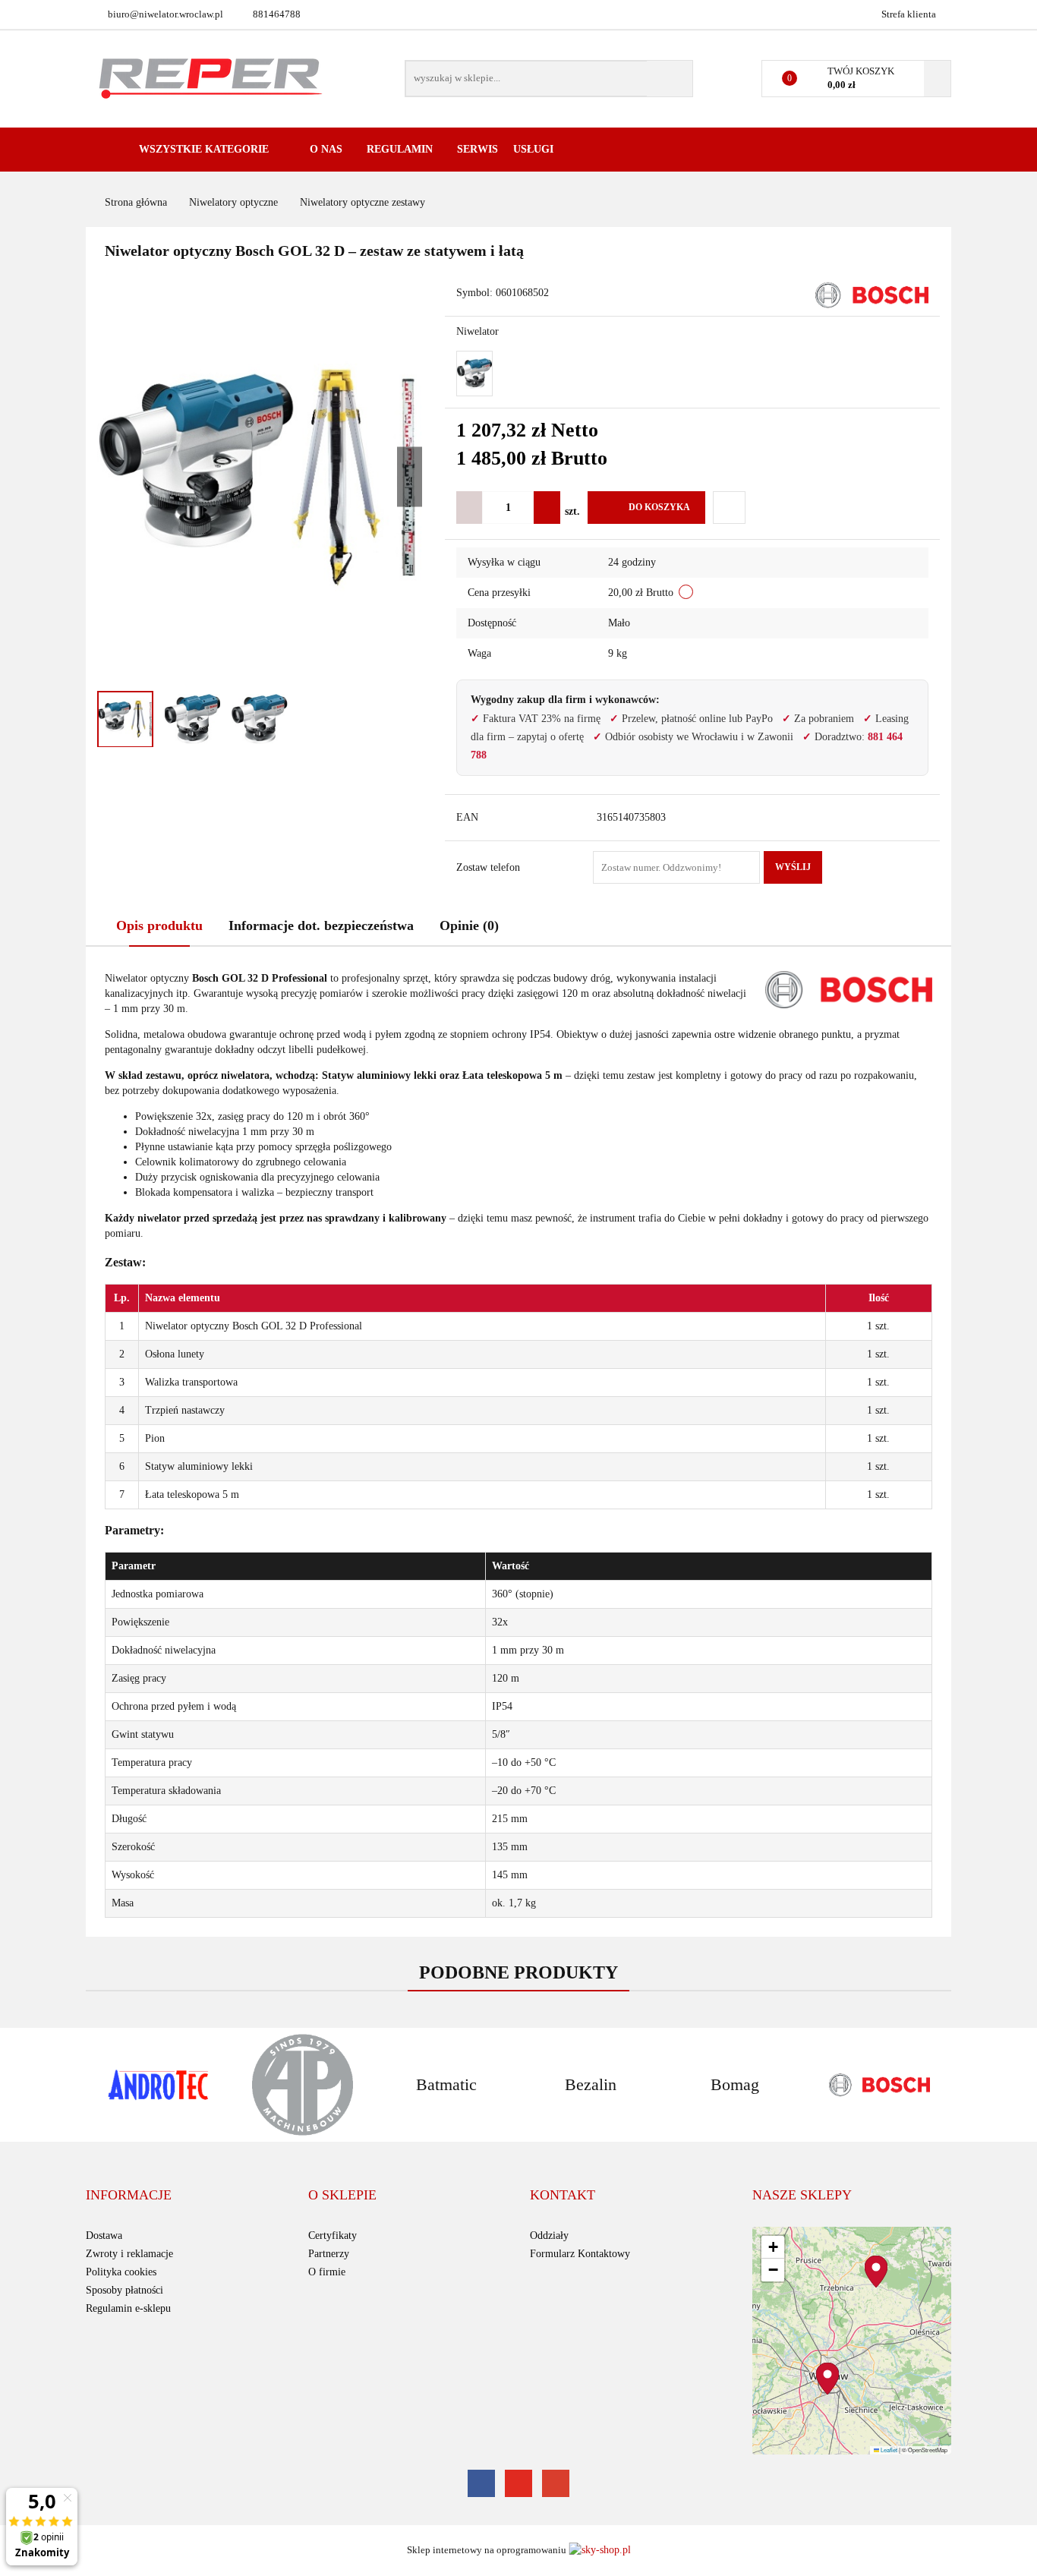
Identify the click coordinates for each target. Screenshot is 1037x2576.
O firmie (327, 2272)
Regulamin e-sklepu (128, 2308)
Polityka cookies (121, 2272)
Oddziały (549, 2235)
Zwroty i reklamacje (129, 2254)
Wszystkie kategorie (202, 149)
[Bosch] (872, 294)
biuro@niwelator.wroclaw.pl (165, 14)
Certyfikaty (333, 2235)
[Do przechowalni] (729, 508)
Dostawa (104, 2235)
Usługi (535, 149)
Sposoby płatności (125, 2290)
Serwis (478, 149)
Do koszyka (659, 507)
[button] (129, 2196)
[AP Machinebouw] (302, 2085)
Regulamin (401, 149)
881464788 (277, 14)
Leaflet (888, 2450)
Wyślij (793, 867)
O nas (328, 149)
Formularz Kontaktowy (580, 2254)
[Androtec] (158, 2085)
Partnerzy (329, 2254)
